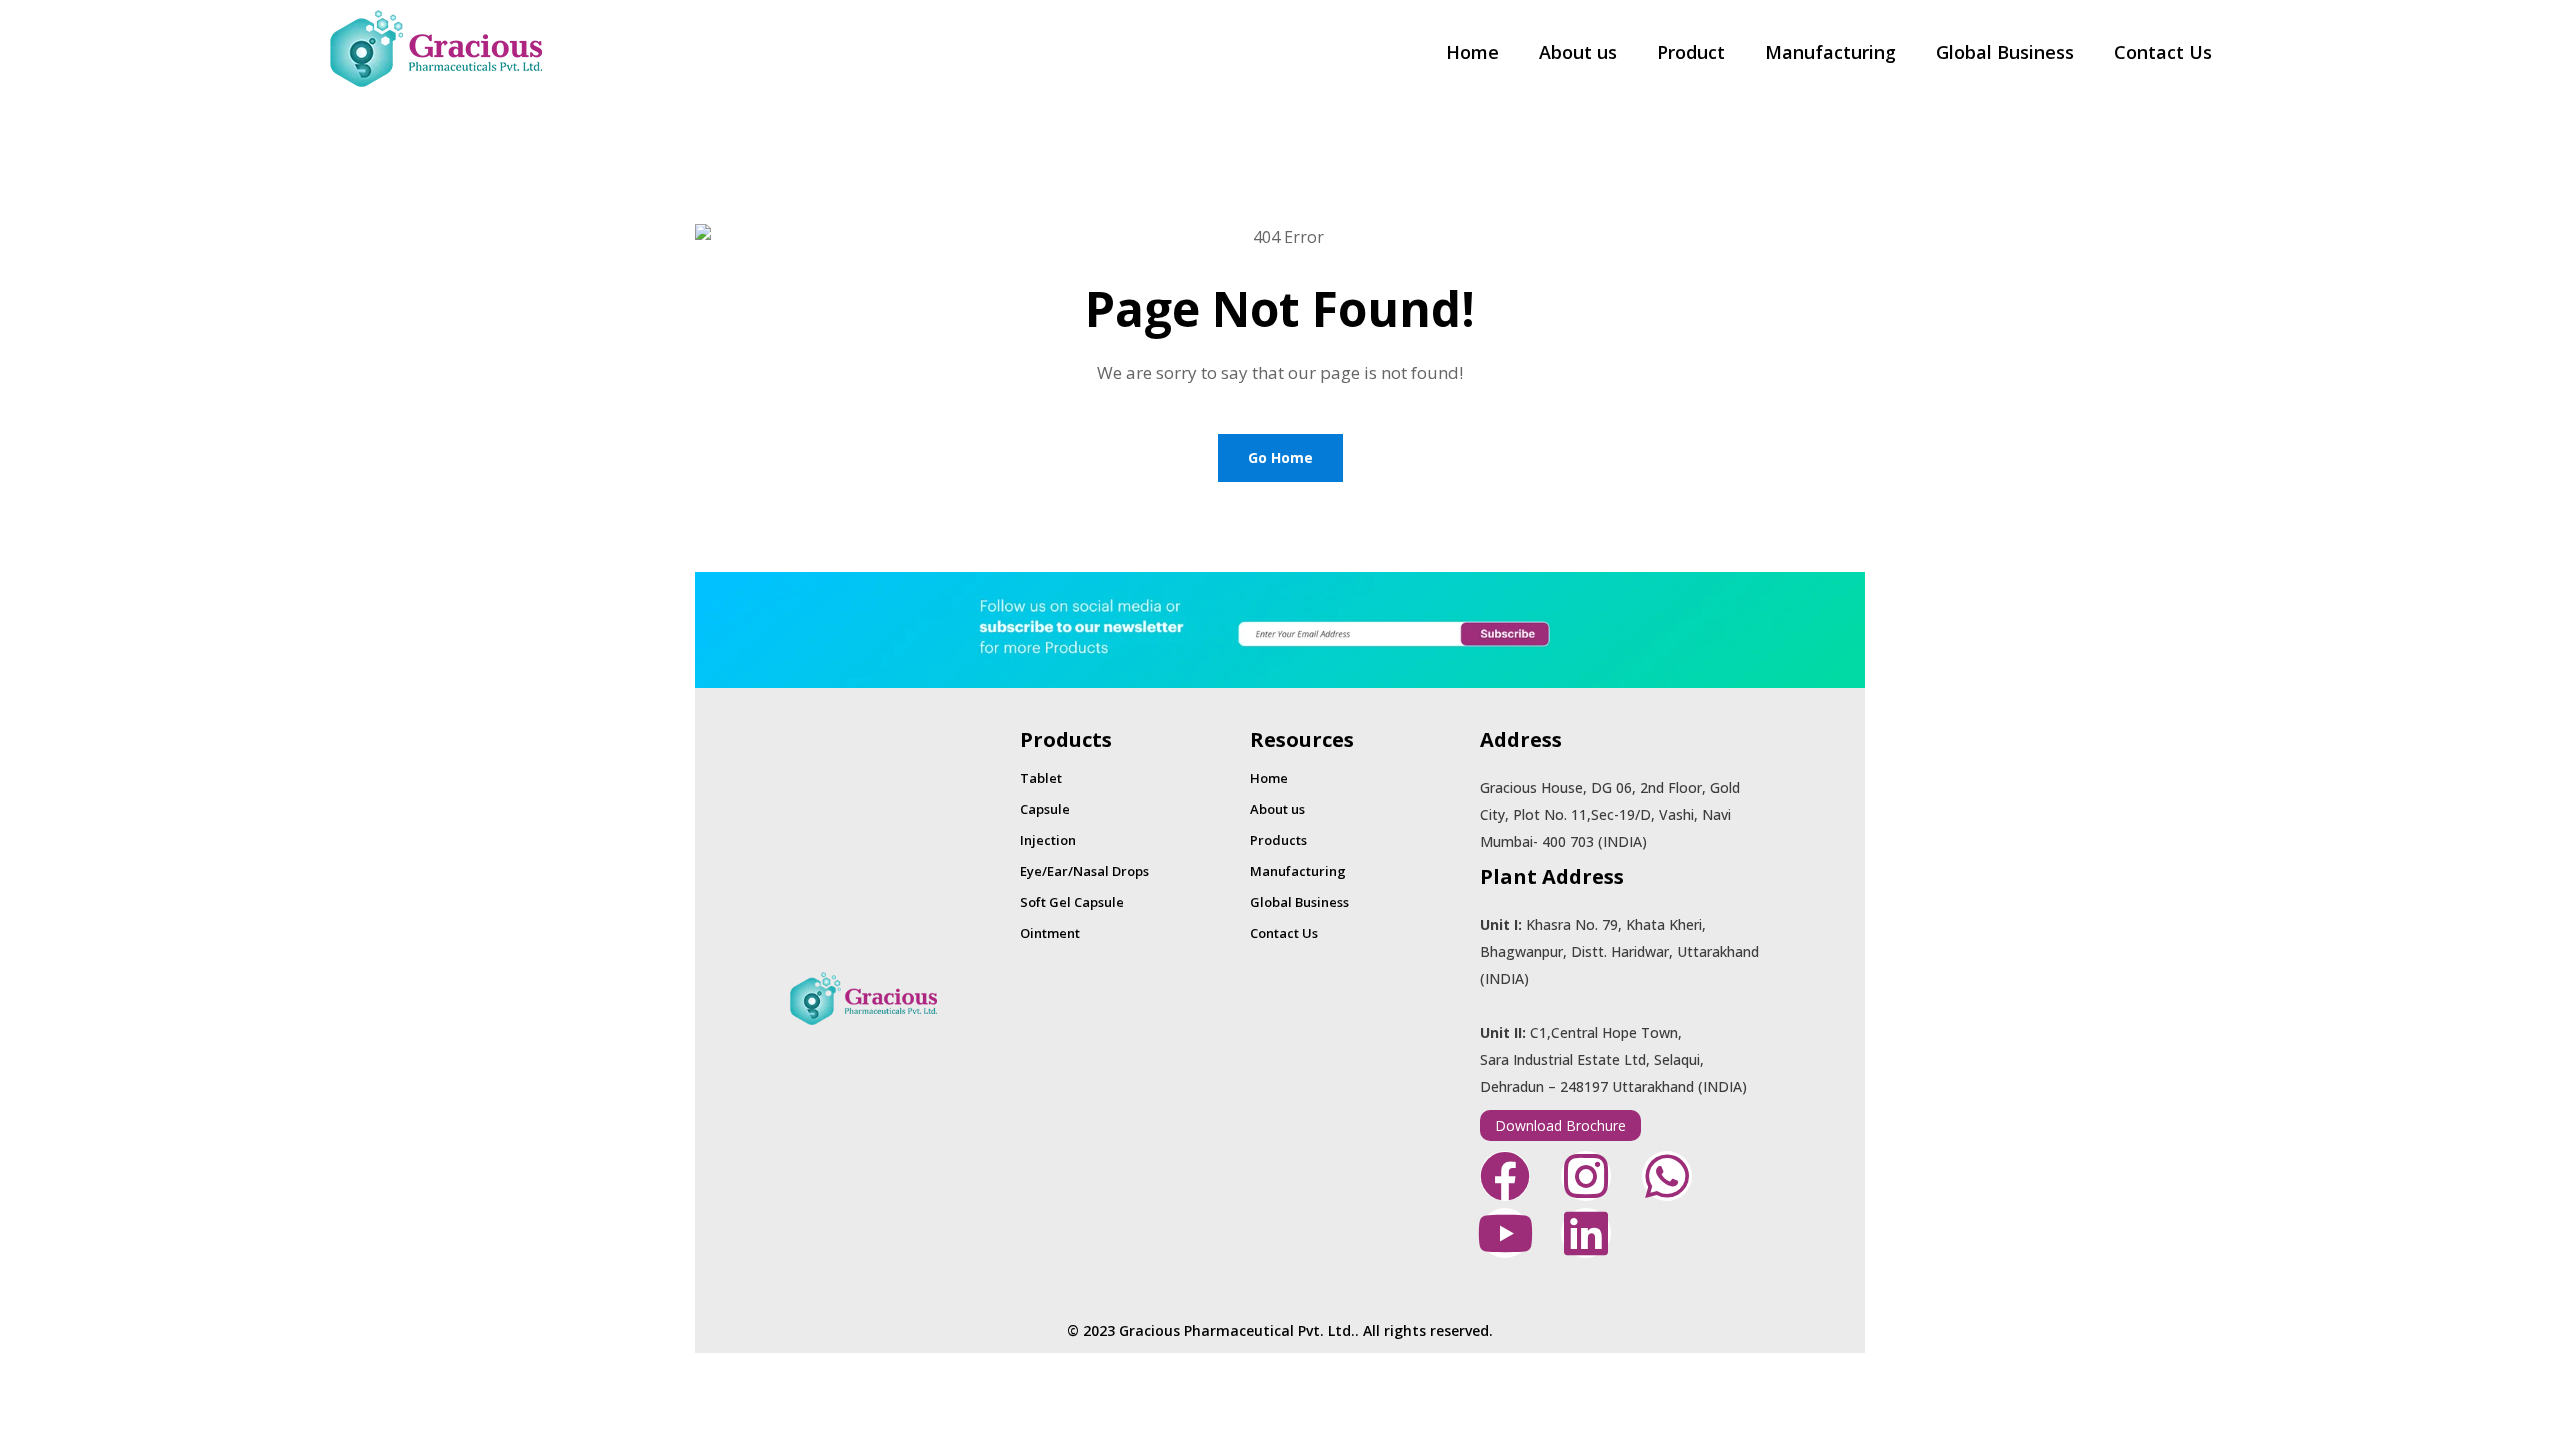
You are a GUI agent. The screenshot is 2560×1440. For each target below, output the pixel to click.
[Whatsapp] (1667, 1176)
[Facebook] (1505, 1176)
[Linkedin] (1586, 1233)
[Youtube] (1505, 1233)
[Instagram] (1586, 1176)
